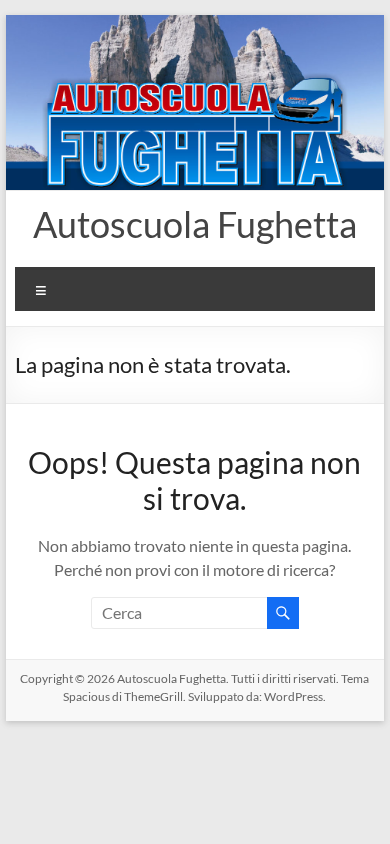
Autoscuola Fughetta (195, 224)
